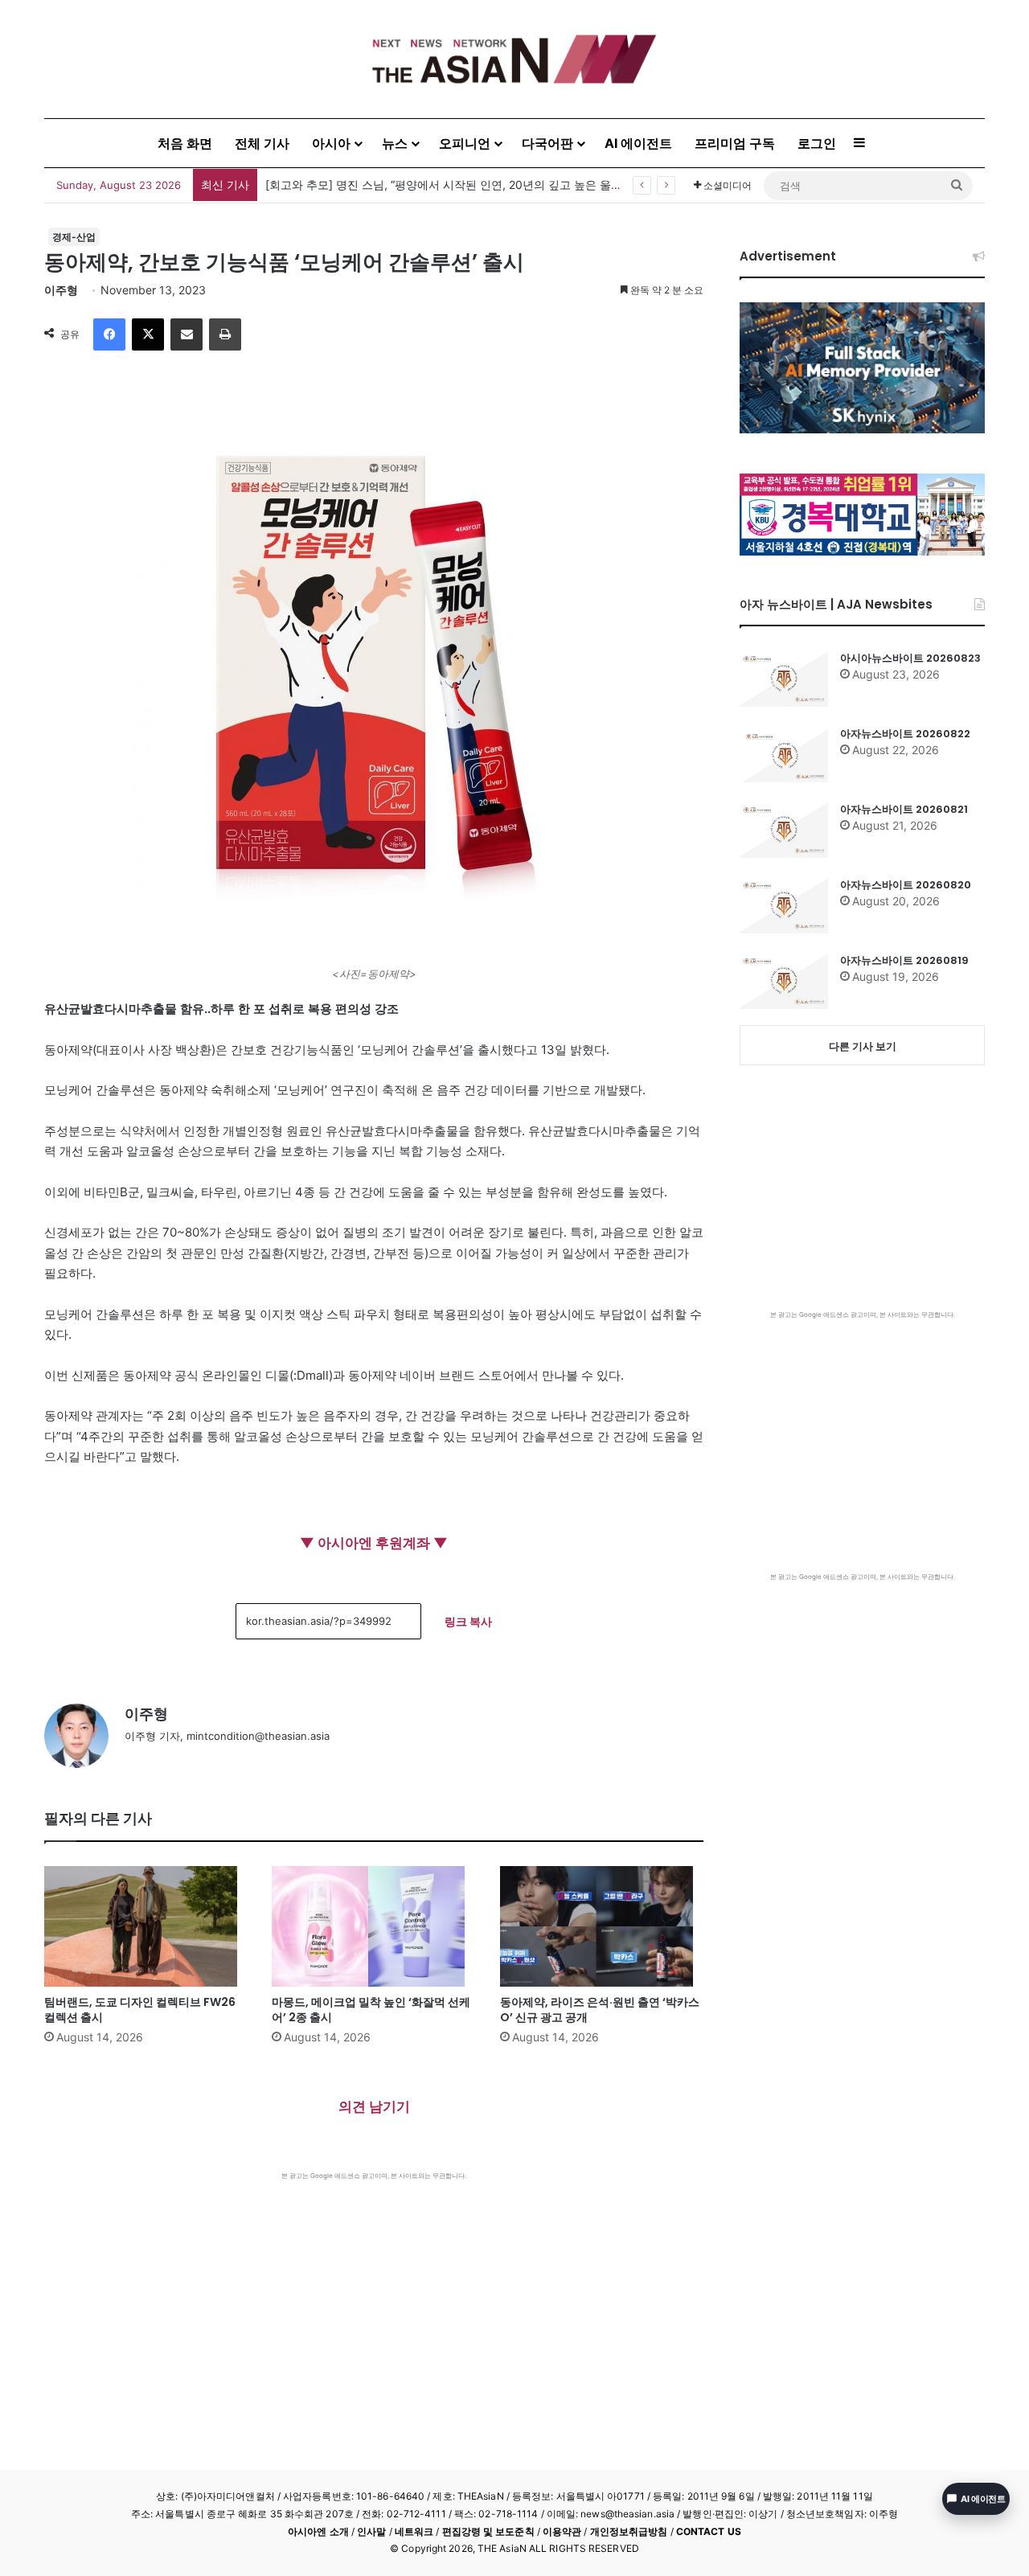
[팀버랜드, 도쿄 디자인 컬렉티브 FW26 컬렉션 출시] (146, 1926)
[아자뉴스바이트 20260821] (784, 830)
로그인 (817, 143)
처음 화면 (185, 143)
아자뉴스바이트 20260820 (906, 885)
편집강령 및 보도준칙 (488, 2531)
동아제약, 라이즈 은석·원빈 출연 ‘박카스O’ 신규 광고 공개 (600, 2010)
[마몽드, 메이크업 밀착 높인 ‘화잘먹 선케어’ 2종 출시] (373, 1926)
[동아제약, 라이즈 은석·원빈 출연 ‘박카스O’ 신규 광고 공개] (602, 1926)
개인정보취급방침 (629, 2531)
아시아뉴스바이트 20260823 (910, 658)
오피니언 (465, 143)
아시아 (331, 143)
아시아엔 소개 (318, 2531)
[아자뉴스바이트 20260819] (784, 981)
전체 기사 (262, 143)
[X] (148, 334)
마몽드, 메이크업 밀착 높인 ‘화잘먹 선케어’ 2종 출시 (371, 2010)
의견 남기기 (374, 2106)
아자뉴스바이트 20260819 (904, 960)
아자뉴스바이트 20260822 (905, 734)
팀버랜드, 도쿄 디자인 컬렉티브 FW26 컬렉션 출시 (140, 2010)
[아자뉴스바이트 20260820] (784, 905)
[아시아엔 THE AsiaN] (514, 59)
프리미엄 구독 (735, 143)
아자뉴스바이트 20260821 (904, 809)
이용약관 (562, 2531)
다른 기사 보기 (863, 1046)
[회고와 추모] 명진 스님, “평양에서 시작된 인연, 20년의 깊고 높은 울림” (446, 185)
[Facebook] (109, 334)
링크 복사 (468, 1621)
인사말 (371, 2531)
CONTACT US (709, 2531)
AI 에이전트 (638, 143)
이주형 (61, 290)
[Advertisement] (374, 2301)
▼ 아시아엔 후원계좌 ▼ (374, 1543)
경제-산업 (74, 237)
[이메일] (187, 334)
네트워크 (414, 2531)
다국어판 (547, 143)
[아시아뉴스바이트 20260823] (784, 679)
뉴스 (395, 143)
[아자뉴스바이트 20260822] (784, 754)
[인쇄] (225, 334)
